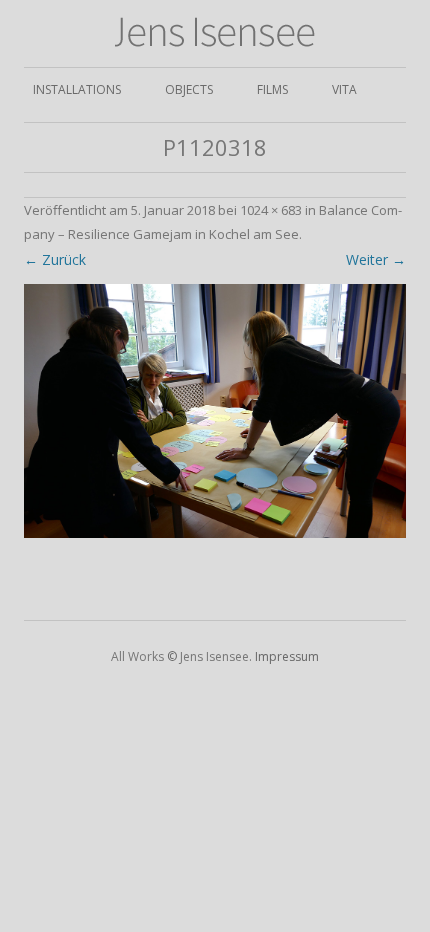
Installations (77, 89)
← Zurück (55, 259)
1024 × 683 (271, 210)
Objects (189, 89)
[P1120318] (215, 411)
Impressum (287, 656)
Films (272, 89)
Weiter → (376, 259)
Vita (344, 89)
